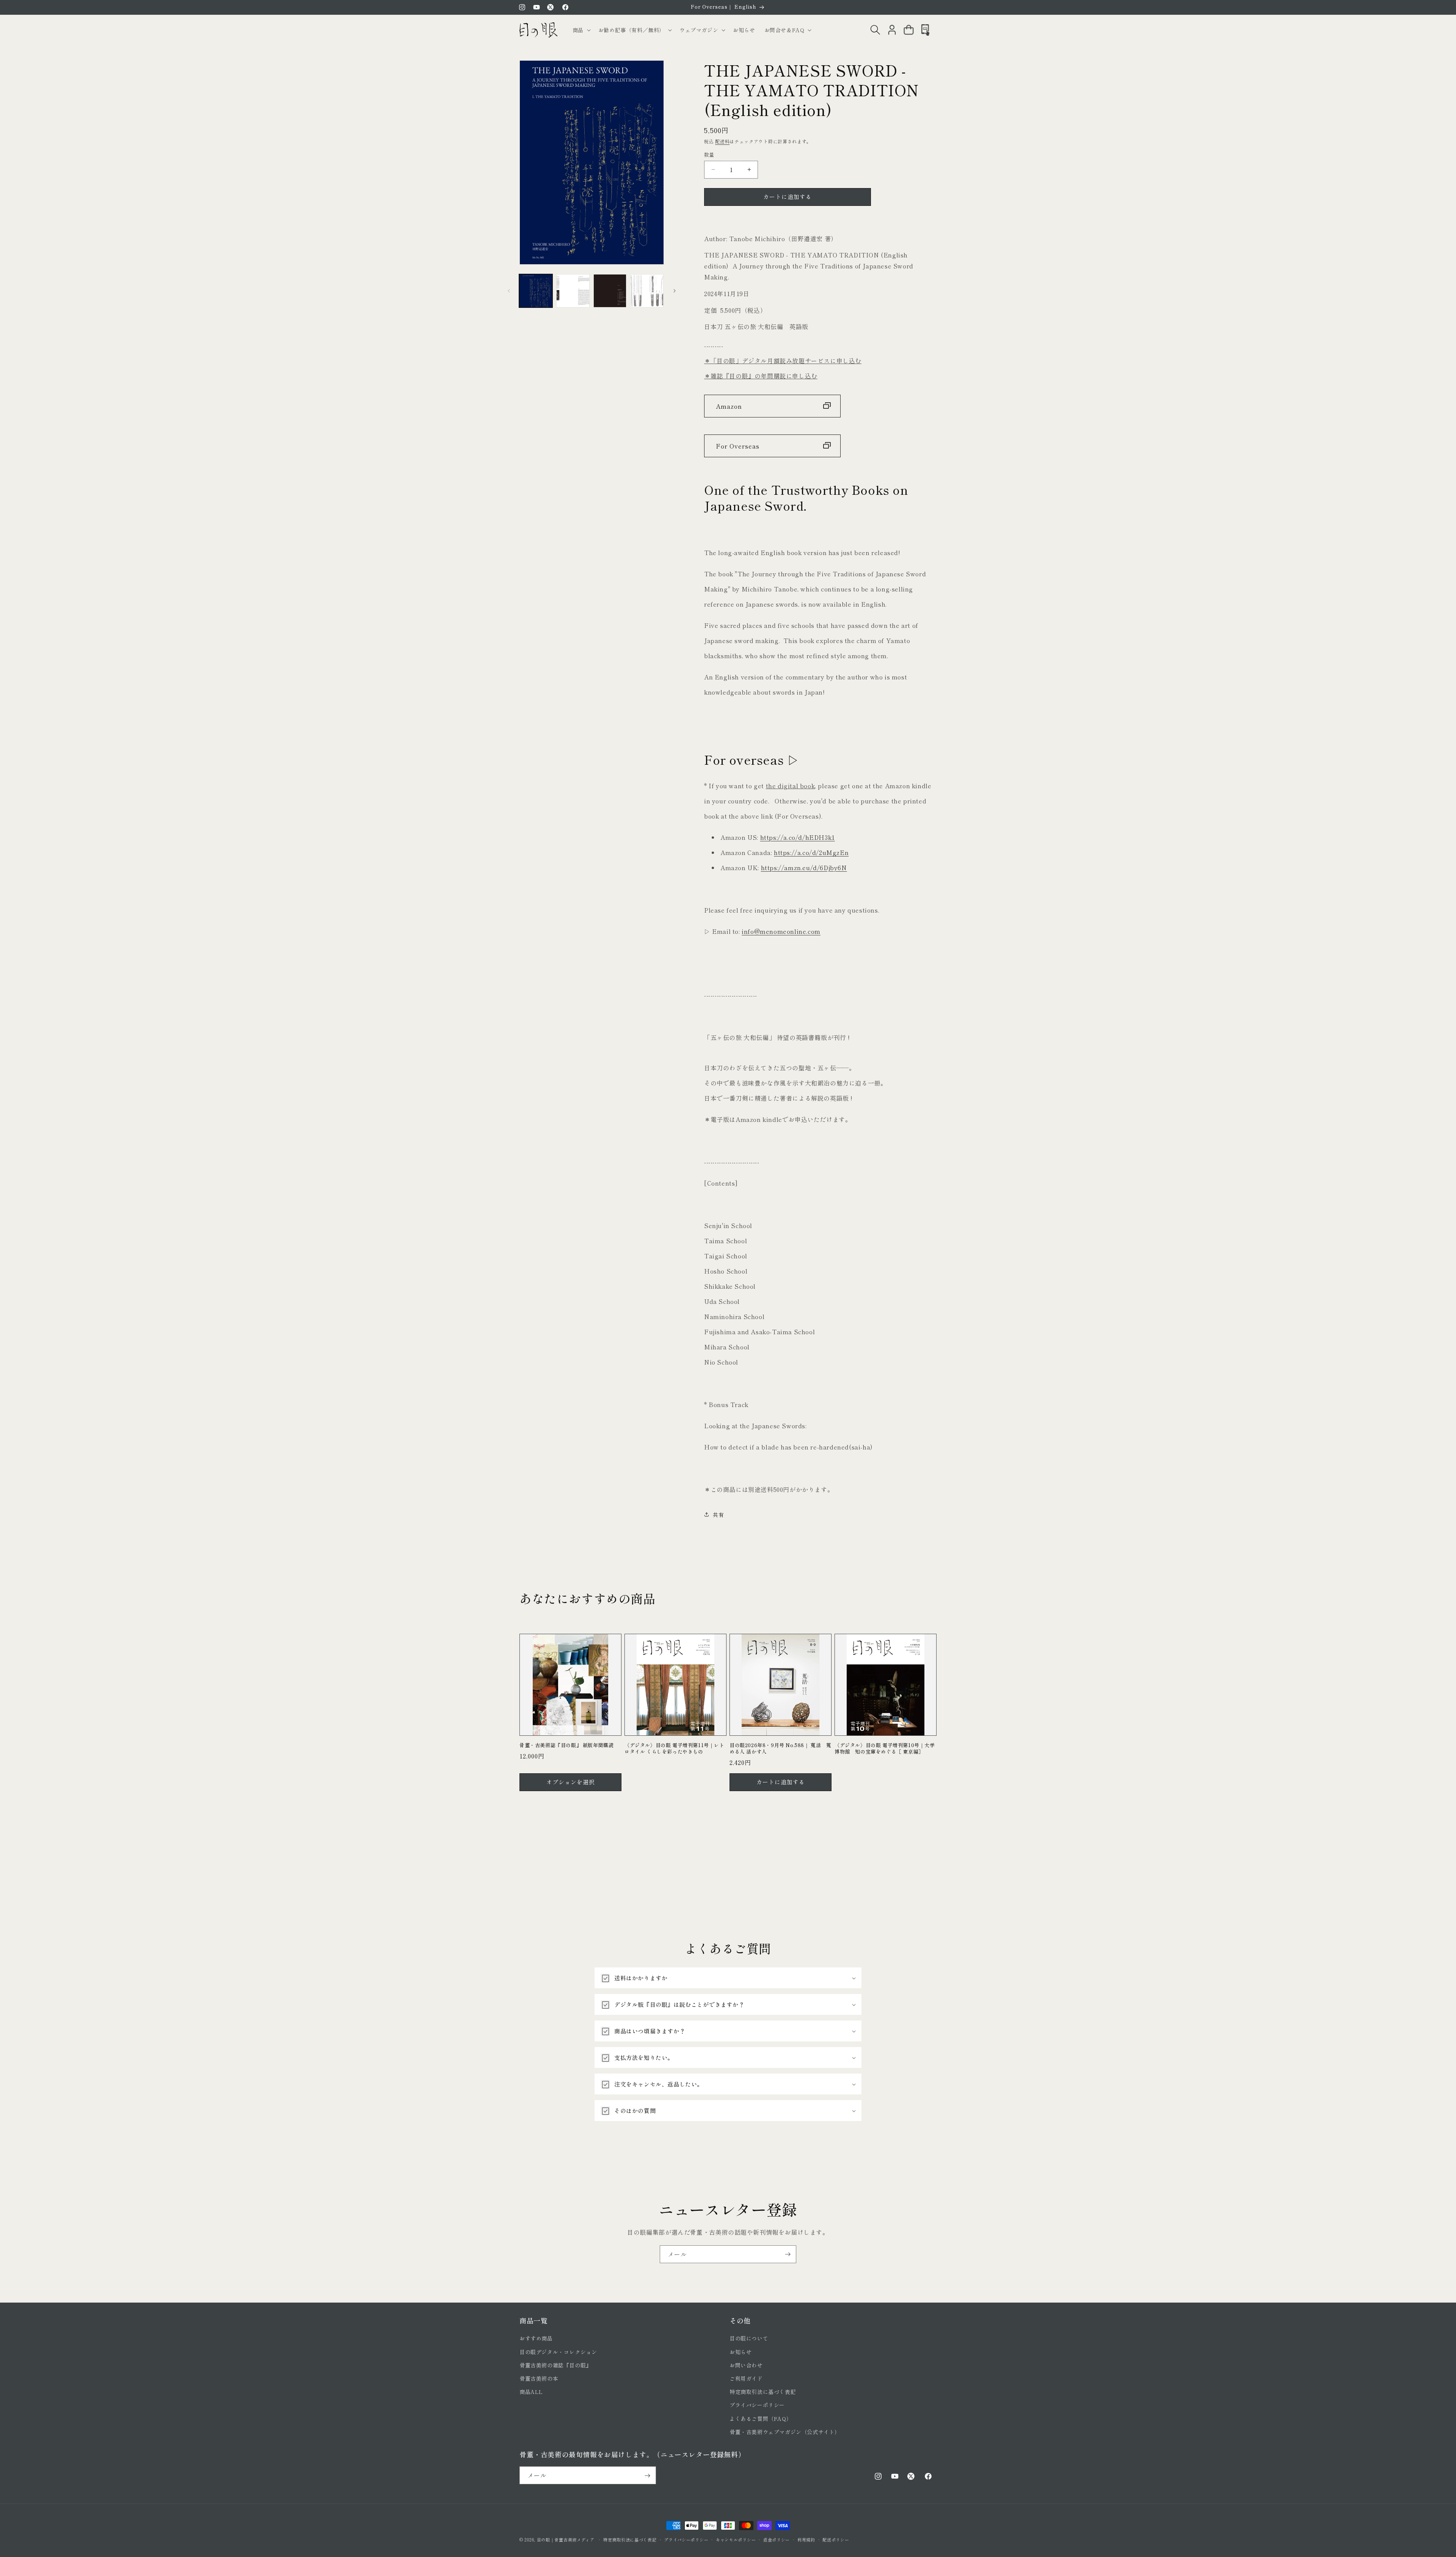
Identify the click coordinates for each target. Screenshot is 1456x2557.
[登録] (788, 2254)
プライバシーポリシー (757, 2405)
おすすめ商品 (536, 2339)
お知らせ (741, 2352)
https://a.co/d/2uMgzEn (811, 852)
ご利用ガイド (746, 2378)
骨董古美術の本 (539, 2378)
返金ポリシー (777, 2539)
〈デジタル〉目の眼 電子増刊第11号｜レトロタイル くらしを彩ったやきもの (675, 1749)
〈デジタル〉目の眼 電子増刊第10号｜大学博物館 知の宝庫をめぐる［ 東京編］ (885, 1749)
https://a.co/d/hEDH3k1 (798, 837)
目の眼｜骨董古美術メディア (566, 2540)
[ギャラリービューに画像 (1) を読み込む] (536, 291)
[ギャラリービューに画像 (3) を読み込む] (610, 291)
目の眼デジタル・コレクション (558, 2352)
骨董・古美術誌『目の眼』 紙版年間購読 (566, 1745)
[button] (581, 30)
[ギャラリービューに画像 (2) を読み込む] (573, 291)
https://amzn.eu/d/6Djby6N (804, 867)
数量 (709, 155)
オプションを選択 (571, 1782)
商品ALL (531, 2392)
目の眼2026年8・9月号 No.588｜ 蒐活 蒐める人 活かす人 (781, 1749)
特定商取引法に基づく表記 (763, 2392)
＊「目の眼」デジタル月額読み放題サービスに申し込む (783, 361)
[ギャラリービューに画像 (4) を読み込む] (647, 291)
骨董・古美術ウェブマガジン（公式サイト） (785, 2432)
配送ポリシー (836, 2539)
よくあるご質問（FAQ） (761, 2419)
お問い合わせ (746, 2365)
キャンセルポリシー (736, 2539)
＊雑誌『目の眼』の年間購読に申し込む (761, 376)
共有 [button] (718, 1514)
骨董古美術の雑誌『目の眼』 (555, 2365)
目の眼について (749, 2339)
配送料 (722, 141)
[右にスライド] (675, 291)
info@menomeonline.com (781, 931)
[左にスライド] (509, 291)
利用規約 (806, 2539)
